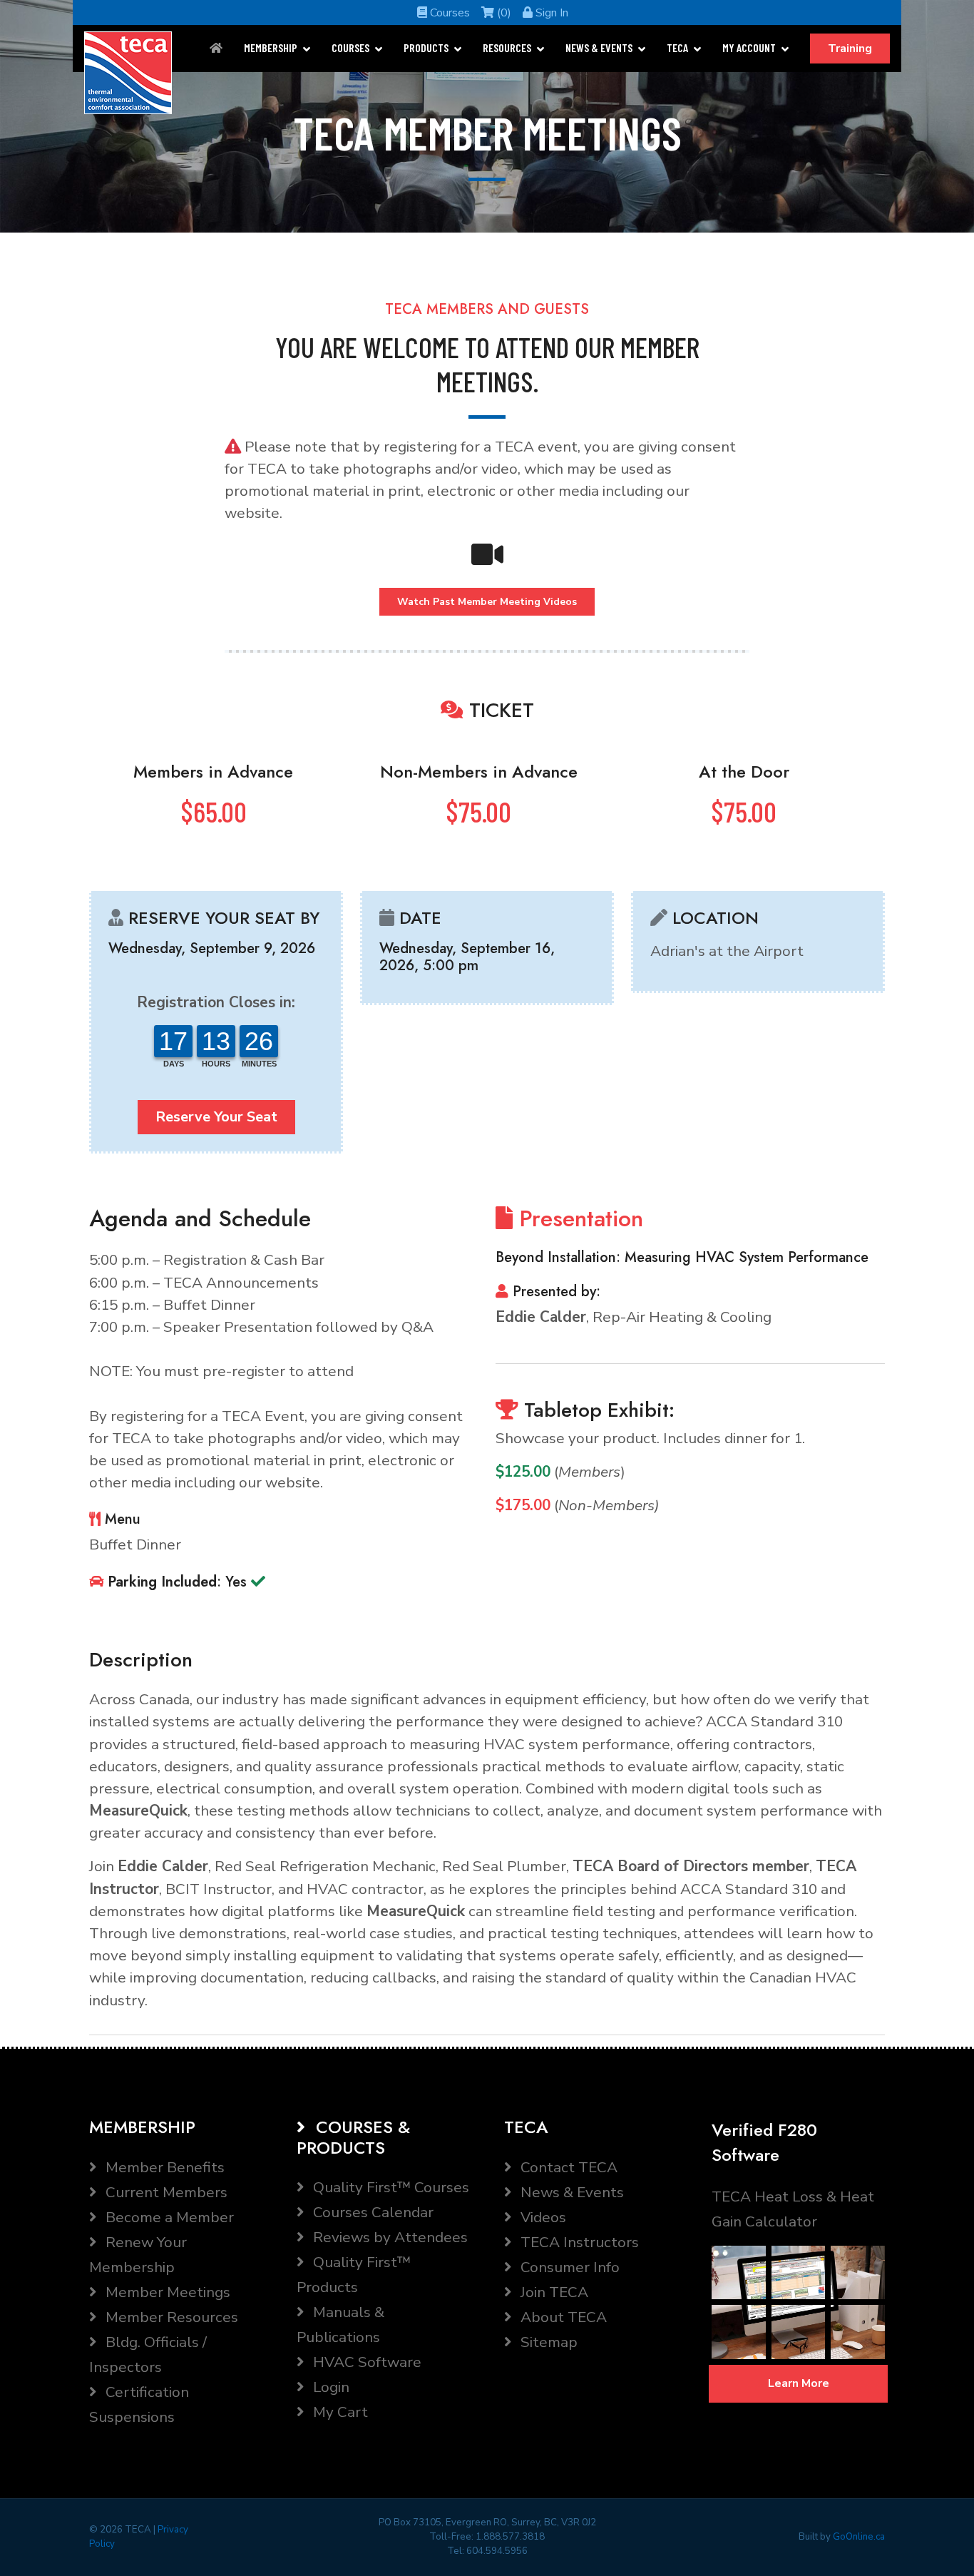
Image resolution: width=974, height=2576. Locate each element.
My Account (749, 47)
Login (329, 2387)
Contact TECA (567, 2167)
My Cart (339, 2412)
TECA (677, 47)
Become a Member (168, 2217)
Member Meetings (166, 2292)
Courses (448, 13)
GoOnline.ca (859, 2537)
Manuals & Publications (340, 2325)
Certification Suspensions (139, 2404)
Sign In (550, 13)
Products (426, 47)
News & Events (599, 47)
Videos (542, 2217)
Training (850, 49)
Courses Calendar (371, 2212)
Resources (507, 47)
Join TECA (553, 2292)
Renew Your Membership (138, 2255)
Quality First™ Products (354, 2275)
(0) (503, 13)
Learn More (799, 2383)
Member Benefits (163, 2167)
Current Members (165, 2192)
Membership (271, 47)
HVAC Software (365, 2362)
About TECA (562, 2317)
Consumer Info (568, 2267)
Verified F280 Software (764, 2142)
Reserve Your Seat (216, 1117)
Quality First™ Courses (389, 2187)
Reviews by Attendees (389, 2237)
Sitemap (547, 2342)
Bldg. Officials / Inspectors (148, 2354)
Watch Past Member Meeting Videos (487, 602)
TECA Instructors (578, 2242)
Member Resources (170, 2317)
